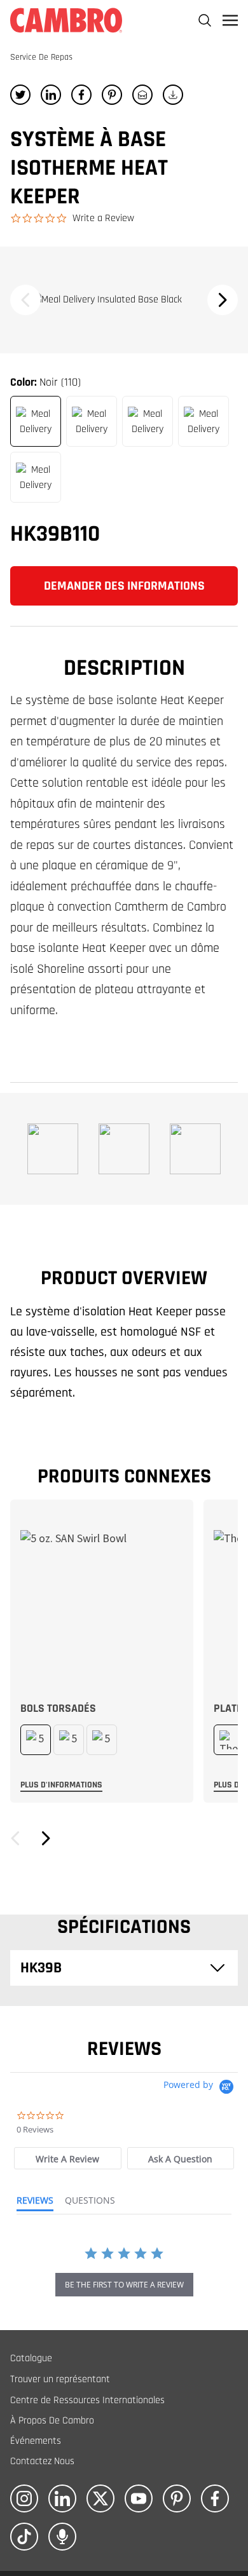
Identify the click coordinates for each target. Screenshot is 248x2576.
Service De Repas (41, 57)
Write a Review (103, 218)
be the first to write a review (124, 2285)
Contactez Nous (42, 2461)
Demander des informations (124, 586)
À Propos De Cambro (52, 2421)
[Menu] (230, 20)
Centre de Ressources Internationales (87, 2400)
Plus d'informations (61, 1785)
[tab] (67, 2158)
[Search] (205, 20)
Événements (36, 2441)
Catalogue (31, 2358)
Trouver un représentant (60, 2379)
